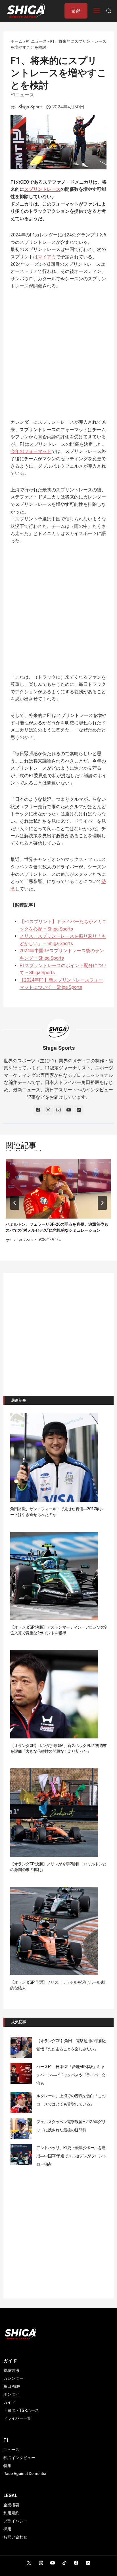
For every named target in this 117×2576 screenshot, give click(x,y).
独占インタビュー (19, 2458)
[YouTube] (53, 2563)
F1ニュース (22, 95)
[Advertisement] (58, 358)
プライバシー (15, 2521)
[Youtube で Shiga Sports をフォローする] (69, 1110)
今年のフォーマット (31, 451)
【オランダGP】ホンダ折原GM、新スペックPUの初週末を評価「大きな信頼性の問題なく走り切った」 (58, 1748)
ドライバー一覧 (17, 2418)
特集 (7, 2466)
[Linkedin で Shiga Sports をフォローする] (79, 1110)
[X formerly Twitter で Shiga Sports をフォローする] (48, 1110)
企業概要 (11, 2505)
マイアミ (47, 257)
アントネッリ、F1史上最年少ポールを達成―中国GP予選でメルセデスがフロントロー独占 (71, 2156)
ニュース (11, 2450)
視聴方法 (11, 2370)
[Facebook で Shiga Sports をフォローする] (38, 1110)
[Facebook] (76, 2563)
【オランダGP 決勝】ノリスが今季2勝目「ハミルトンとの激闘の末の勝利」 (58, 1867)
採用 (7, 2529)
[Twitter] (29, 2563)
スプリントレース (42, 189)
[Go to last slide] (15, 1203)
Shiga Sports (31, 107)
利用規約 (11, 2513)
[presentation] (58, 1189)
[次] (102, 1203)
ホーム (16, 41)
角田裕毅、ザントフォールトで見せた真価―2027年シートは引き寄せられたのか (57, 1512)
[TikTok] (64, 2563)
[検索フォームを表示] (109, 11)
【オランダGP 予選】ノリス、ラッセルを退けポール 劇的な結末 (58, 1985)
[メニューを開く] (97, 11)
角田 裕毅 (12, 2386)
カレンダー (13, 2378)
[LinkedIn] (88, 2563)
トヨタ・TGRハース (21, 2410)
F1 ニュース (36, 41)
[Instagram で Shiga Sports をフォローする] (58, 1110)
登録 (76, 11)
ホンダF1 (12, 2394)
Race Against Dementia (25, 2474)
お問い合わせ (15, 2537)
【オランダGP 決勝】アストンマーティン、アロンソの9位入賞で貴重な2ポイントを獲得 (58, 1630)
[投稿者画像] (13, 107)
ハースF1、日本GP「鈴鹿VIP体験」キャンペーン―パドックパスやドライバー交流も (71, 2075)
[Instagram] (41, 2563)
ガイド (9, 2402)
